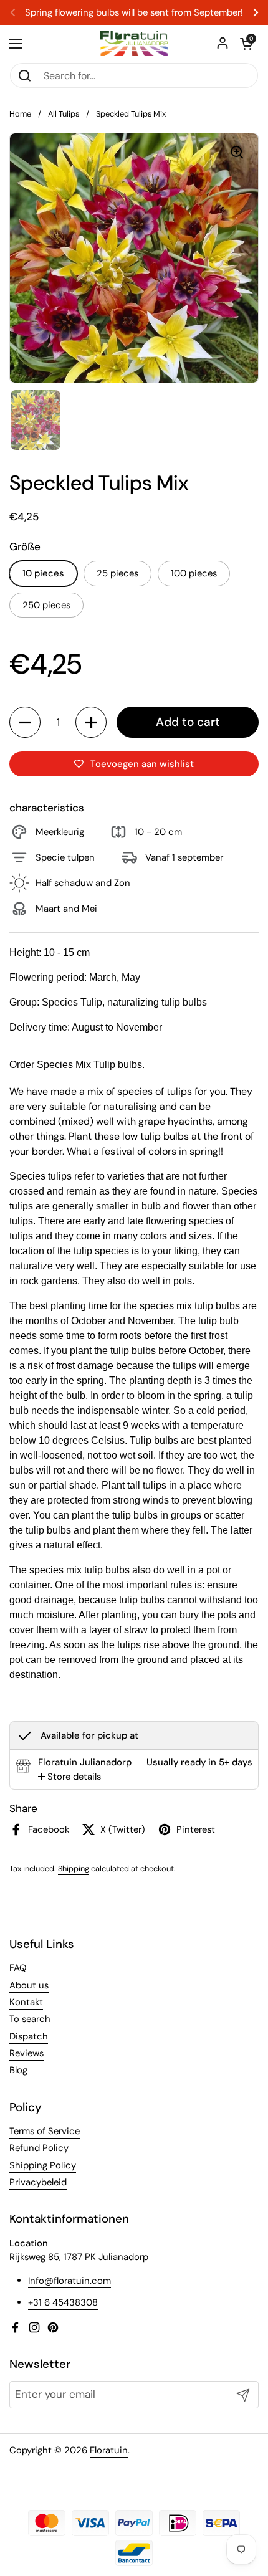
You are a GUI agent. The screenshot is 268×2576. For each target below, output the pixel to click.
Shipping (74, 1868)
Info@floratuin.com (69, 2281)
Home (20, 114)
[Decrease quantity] (25, 722)
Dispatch (29, 2036)
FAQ (18, 1968)
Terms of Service (45, 2131)
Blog (18, 2070)
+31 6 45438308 (63, 2302)
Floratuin (109, 2450)
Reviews (26, 2053)
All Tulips (64, 114)
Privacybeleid (38, 2182)
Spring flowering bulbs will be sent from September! (134, 13)
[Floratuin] (134, 44)
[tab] (69, 1777)
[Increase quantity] (91, 722)
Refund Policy (39, 2148)
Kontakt (26, 2002)
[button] (246, 44)
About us (29, 1985)
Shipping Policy (43, 2165)
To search (30, 2019)
